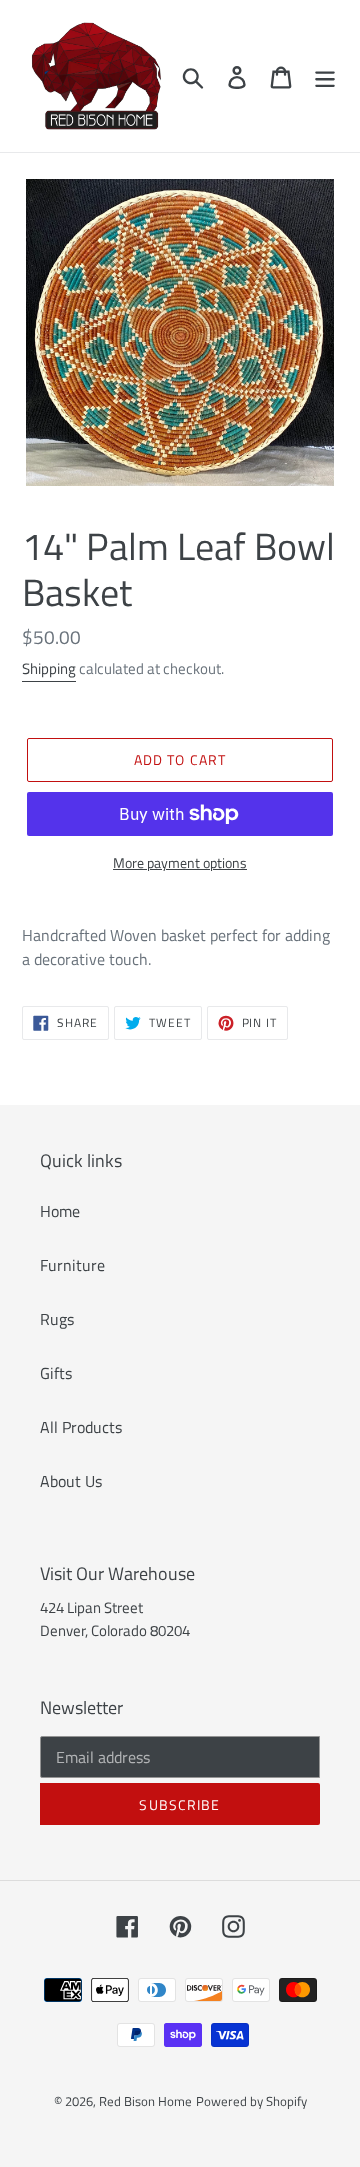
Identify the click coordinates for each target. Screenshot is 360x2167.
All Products (81, 1427)
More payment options (180, 862)
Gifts (56, 1373)
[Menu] (325, 76)
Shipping (49, 668)
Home (60, 1211)
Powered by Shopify (251, 2101)
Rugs (57, 1319)
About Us (71, 1481)
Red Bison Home (145, 2101)
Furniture (72, 1265)
